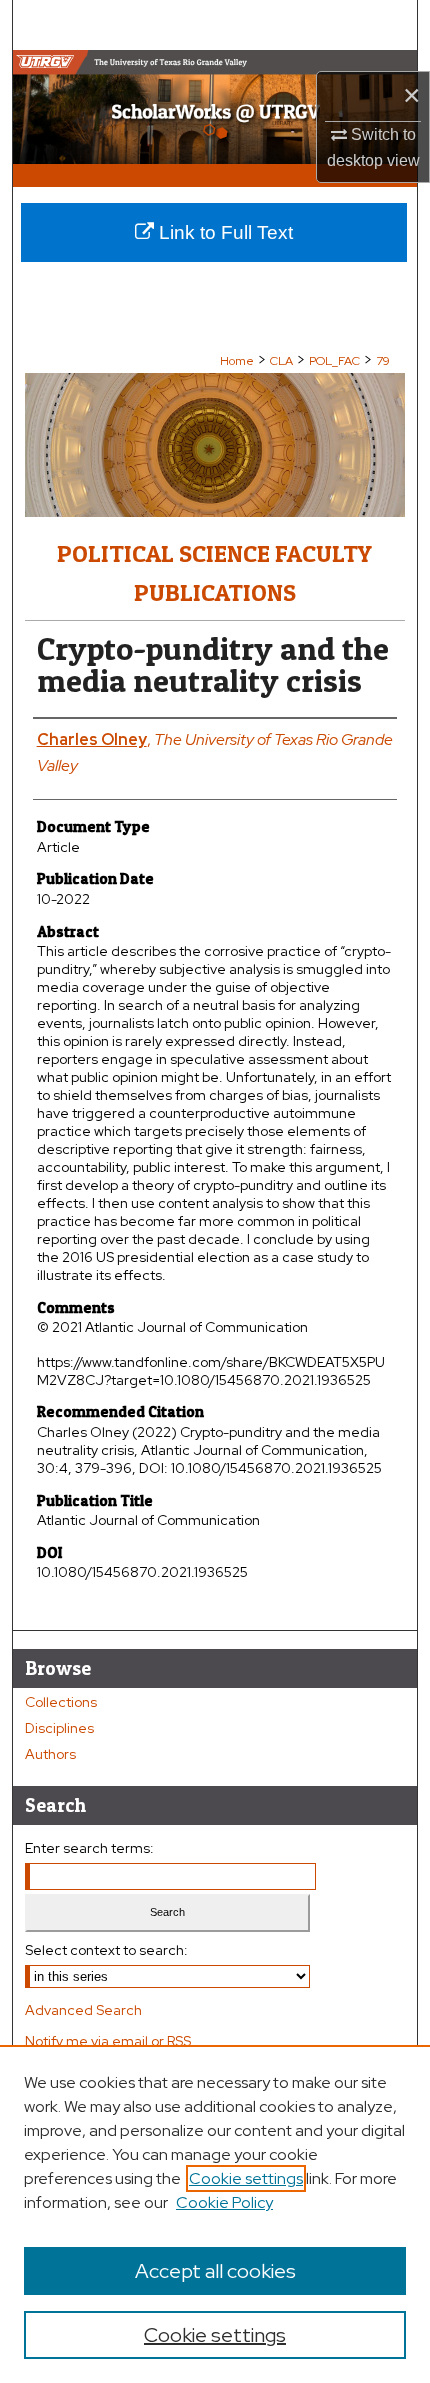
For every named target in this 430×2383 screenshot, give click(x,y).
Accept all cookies (215, 2271)
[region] (215, 2214)
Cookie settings (246, 2178)
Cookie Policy (224, 2202)
